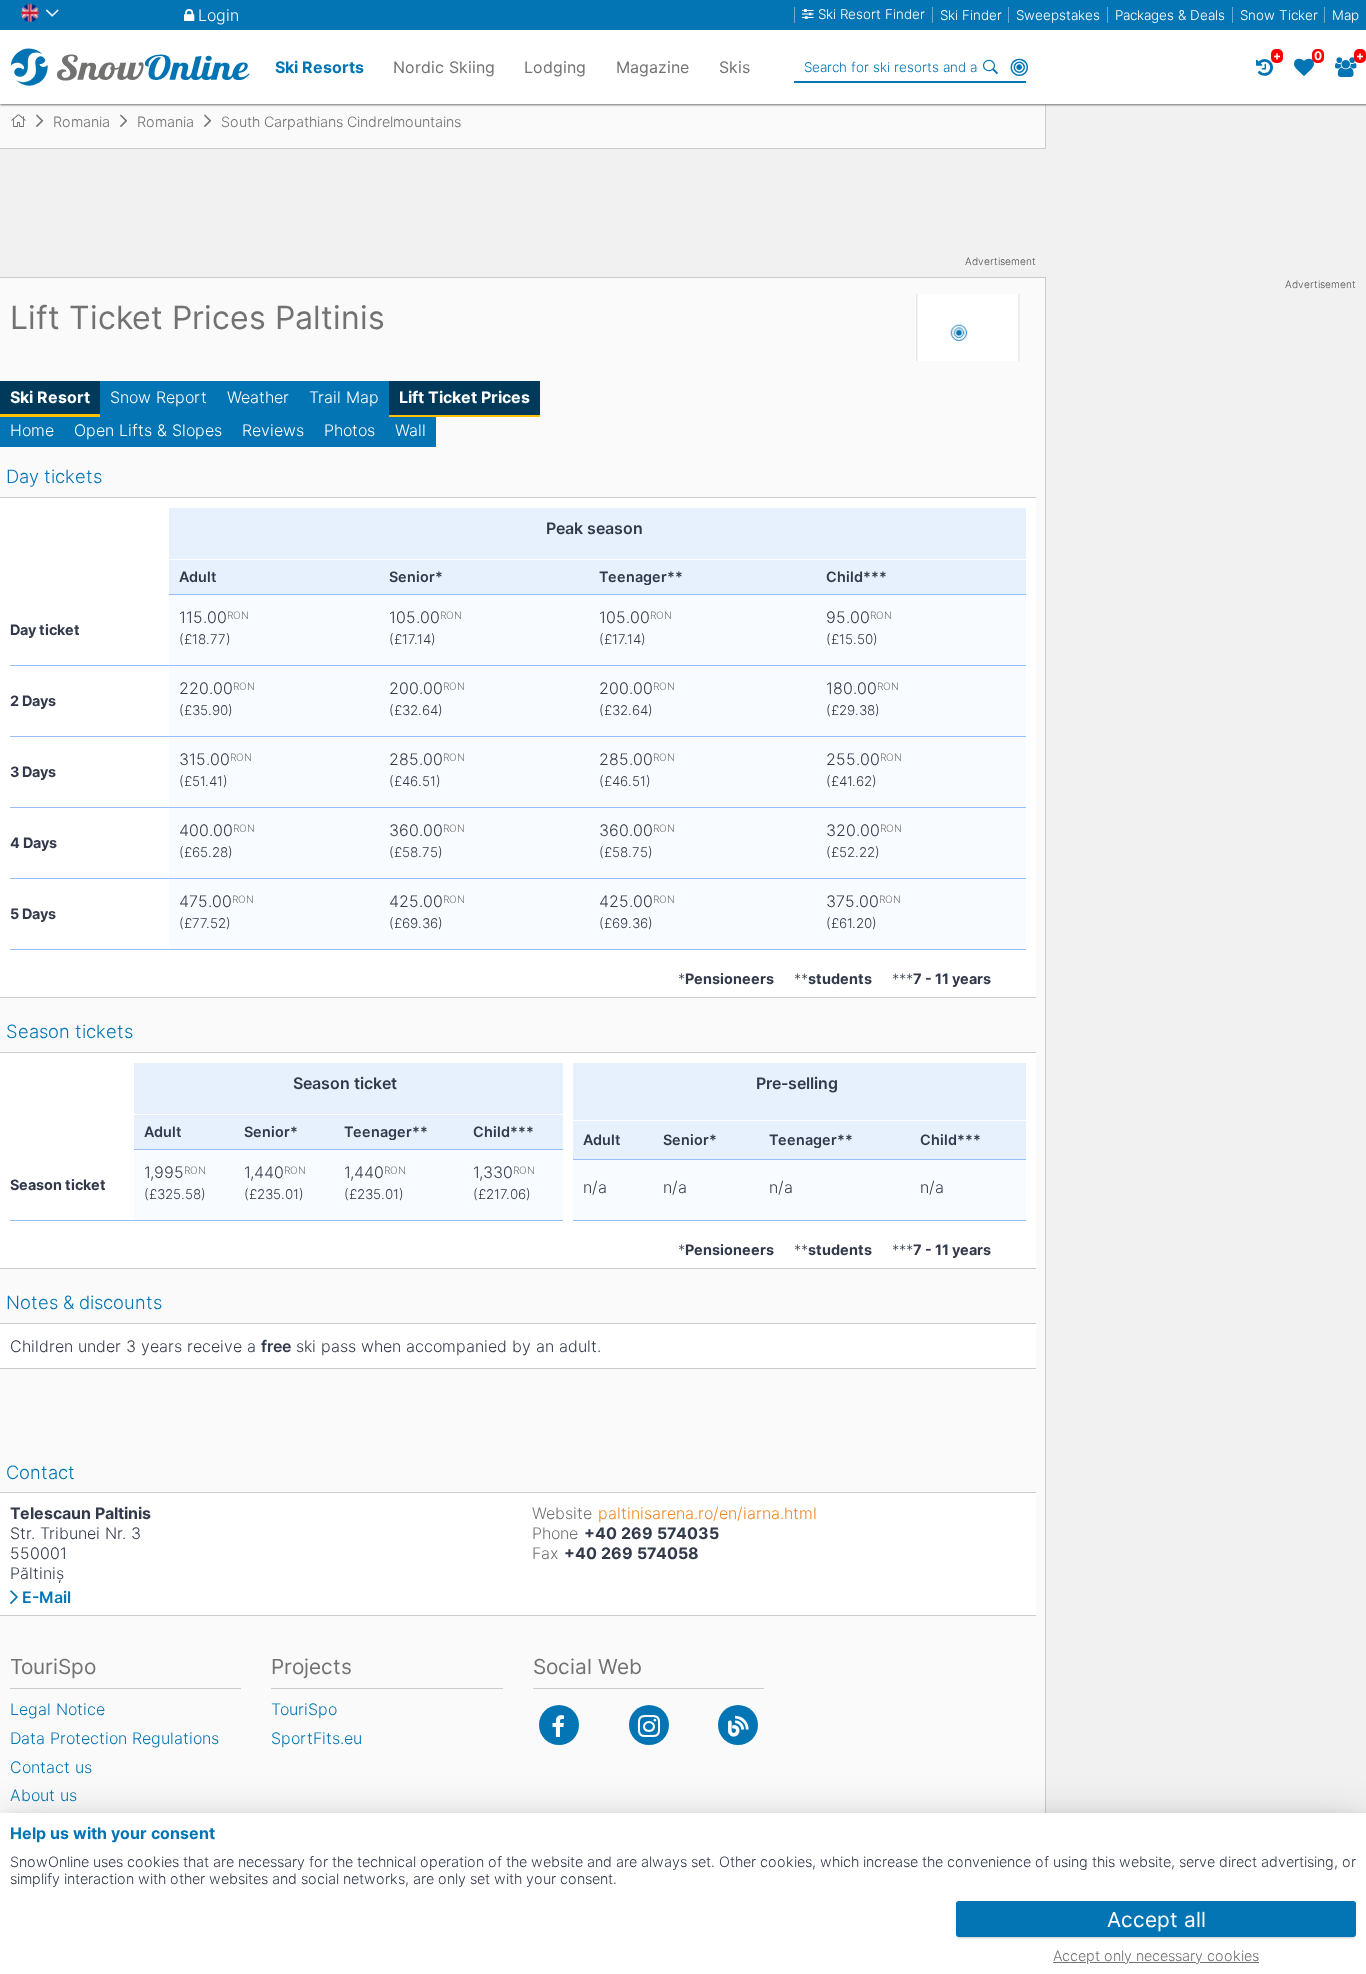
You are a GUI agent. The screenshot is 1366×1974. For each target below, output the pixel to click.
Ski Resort (50, 397)
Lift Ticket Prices (464, 397)
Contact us (51, 1767)
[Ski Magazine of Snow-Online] (738, 1725)
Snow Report (158, 397)
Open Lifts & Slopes (148, 430)
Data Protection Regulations (114, 1738)
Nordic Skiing (444, 67)
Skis (734, 67)
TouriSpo (304, 1709)
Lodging (555, 67)
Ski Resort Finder (871, 14)
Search (991, 67)
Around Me (1019, 67)
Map (1345, 15)
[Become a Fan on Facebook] (559, 1725)
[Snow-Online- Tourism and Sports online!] (26, 121)
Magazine (652, 67)
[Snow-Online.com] (130, 67)
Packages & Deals (1170, 15)
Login (218, 15)
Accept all (1156, 1919)
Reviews (273, 430)
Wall (410, 430)
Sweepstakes (1058, 15)
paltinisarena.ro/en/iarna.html (707, 1513)
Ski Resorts (319, 67)
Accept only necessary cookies (1156, 1955)
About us (43, 1795)
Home (32, 430)
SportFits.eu (316, 1738)
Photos (349, 430)
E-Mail (46, 1597)
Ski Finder (971, 15)
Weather (258, 397)
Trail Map (344, 397)
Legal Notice (57, 1709)
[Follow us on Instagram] (649, 1725)
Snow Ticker (1279, 15)
